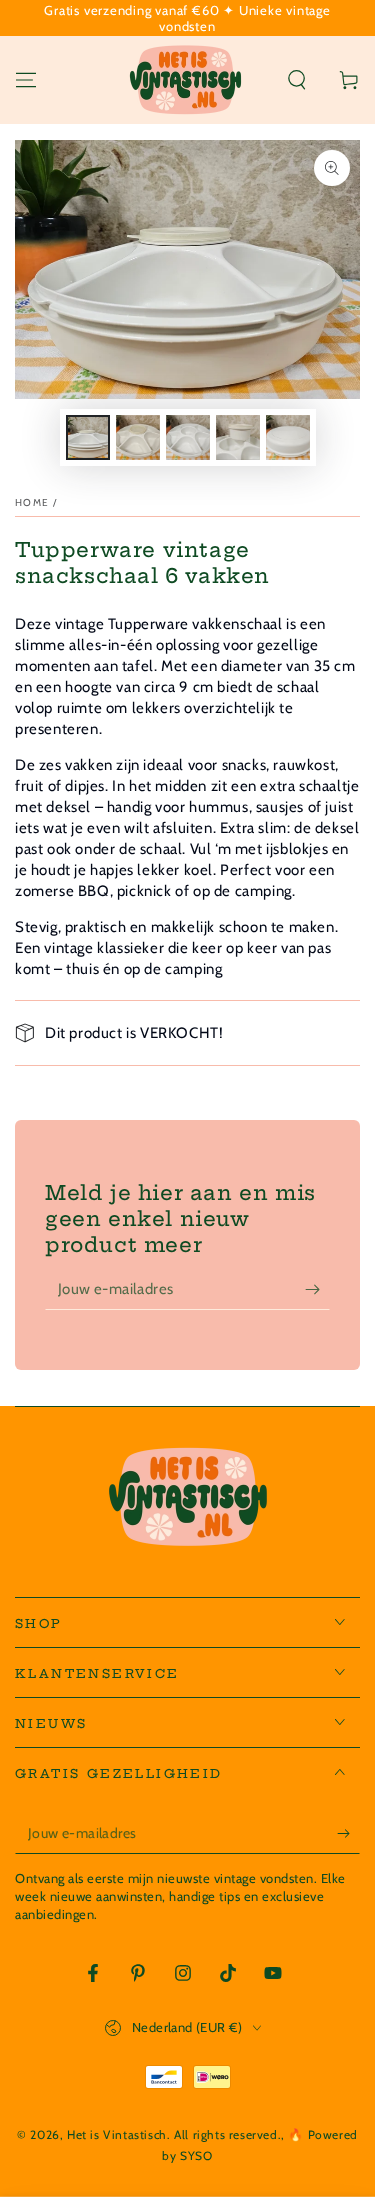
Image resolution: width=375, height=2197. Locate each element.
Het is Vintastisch (117, 2134)
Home (32, 502)
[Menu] (26, 80)
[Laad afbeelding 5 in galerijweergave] (288, 437)
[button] (297, 80)
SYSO (196, 2155)
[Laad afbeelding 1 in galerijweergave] (88, 437)
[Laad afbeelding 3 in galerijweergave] (188, 437)
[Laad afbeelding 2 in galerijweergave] (138, 437)
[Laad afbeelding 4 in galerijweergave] (238, 437)
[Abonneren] (317, 1290)
